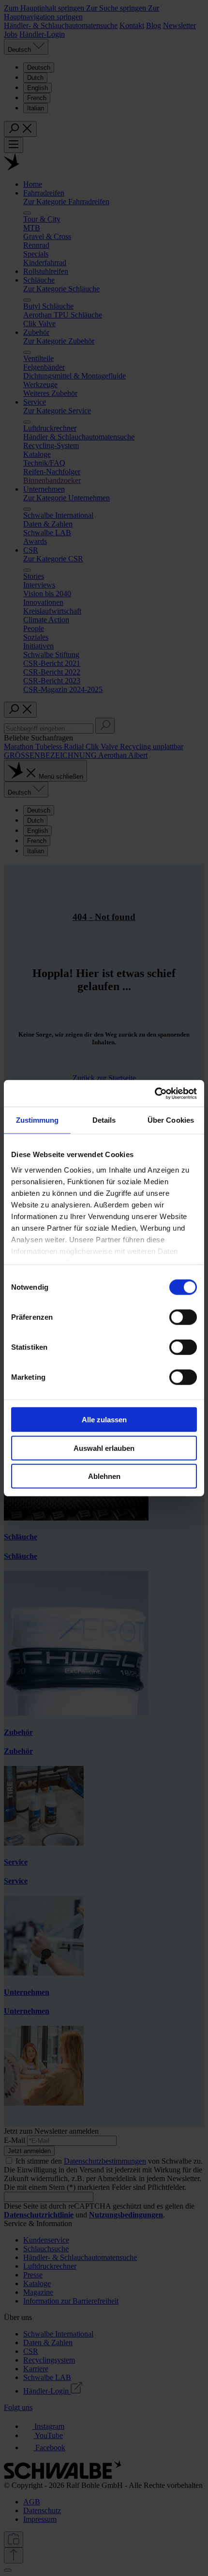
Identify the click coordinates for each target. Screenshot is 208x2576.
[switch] (183, 1317)
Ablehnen (104, 1476)
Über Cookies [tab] (171, 1120)
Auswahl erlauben (104, 1448)
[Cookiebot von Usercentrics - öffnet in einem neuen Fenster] (155, 1093)
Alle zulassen (104, 1420)
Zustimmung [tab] (37, 1120)
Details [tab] (104, 1120)
